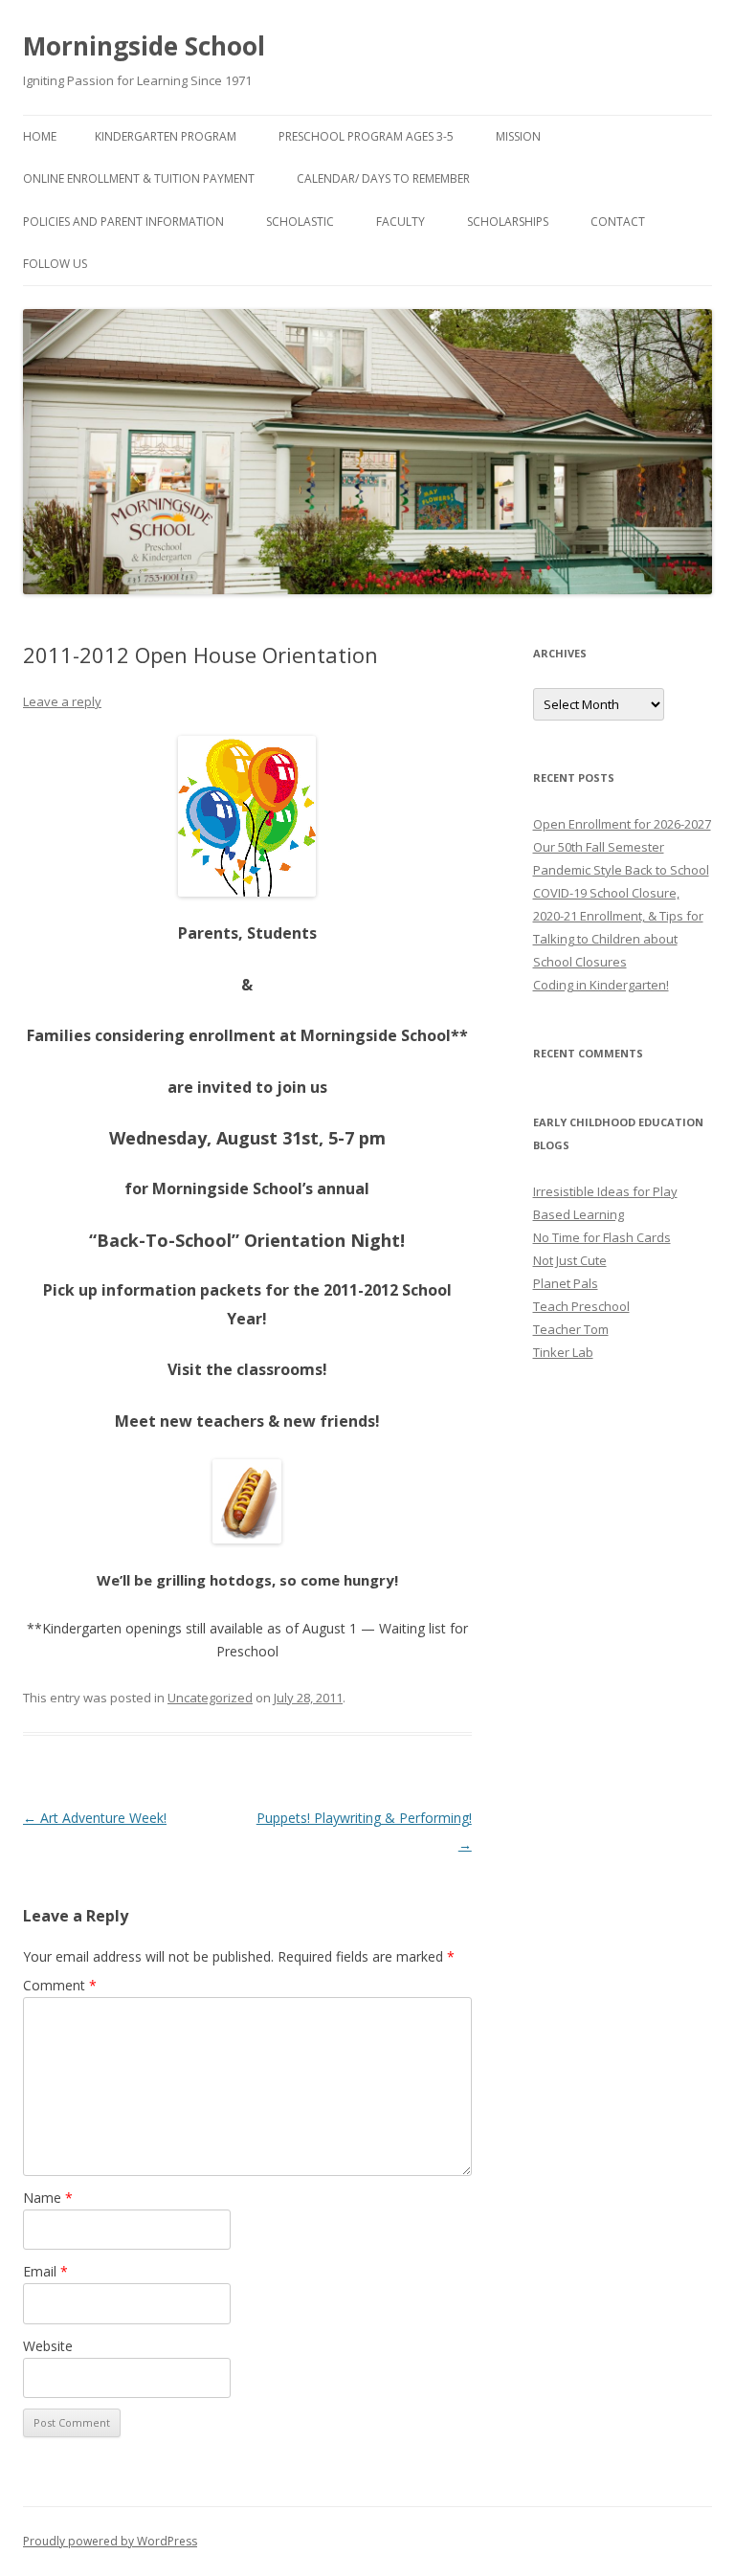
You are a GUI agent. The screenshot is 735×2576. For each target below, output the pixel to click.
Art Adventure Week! (95, 1818)
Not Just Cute (570, 1260)
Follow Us (55, 264)
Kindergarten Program (166, 136)
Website (48, 2346)
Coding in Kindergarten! (601, 985)
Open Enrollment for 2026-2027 (622, 824)
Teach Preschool (581, 1306)
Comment (60, 1985)
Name (48, 2198)
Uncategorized (210, 1698)
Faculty (401, 222)
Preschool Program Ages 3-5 (366, 136)
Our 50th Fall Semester (599, 847)
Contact (618, 222)
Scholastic (300, 222)
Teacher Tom (571, 1329)
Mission (518, 136)
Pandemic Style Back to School (621, 870)
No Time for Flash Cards (602, 1237)
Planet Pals (566, 1283)
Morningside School (144, 46)
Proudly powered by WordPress (110, 2541)
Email (45, 2271)
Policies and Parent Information (123, 222)
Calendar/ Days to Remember (383, 178)
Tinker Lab (563, 1352)
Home (40, 136)
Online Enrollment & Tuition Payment (139, 178)
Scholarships (508, 222)
